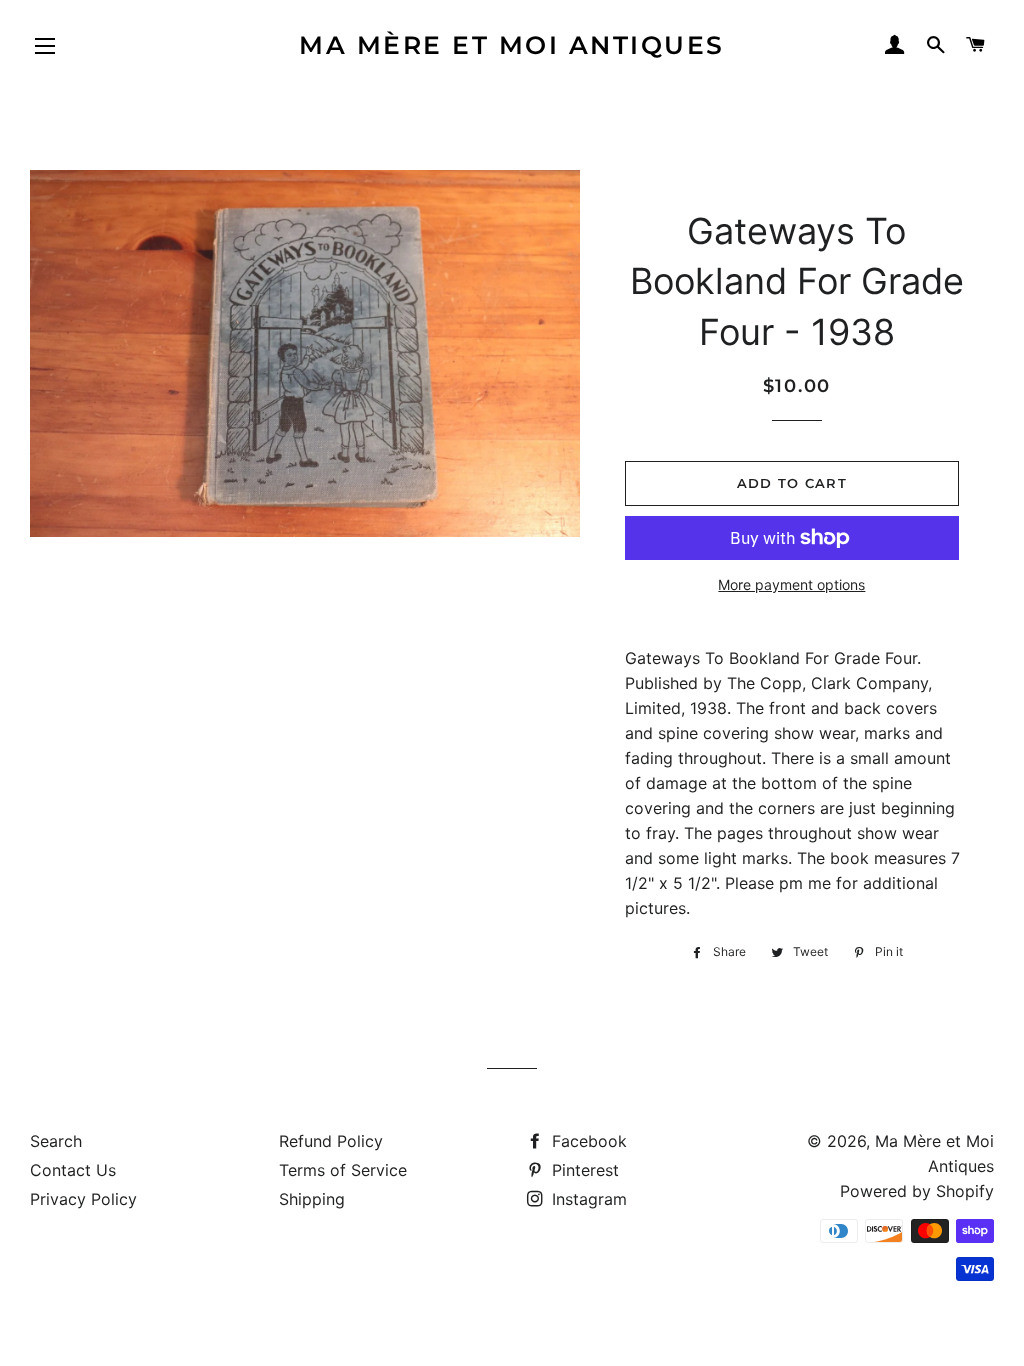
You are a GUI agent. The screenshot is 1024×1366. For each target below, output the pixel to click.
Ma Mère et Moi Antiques (512, 45)
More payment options (791, 584)
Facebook (587, 1141)
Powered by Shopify (917, 1191)
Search (56, 1141)
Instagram (587, 1199)
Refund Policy (331, 1141)
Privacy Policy (83, 1199)
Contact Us (73, 1170)
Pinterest (583, 1170)
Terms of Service (343, 1170)
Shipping (312, 1199)
